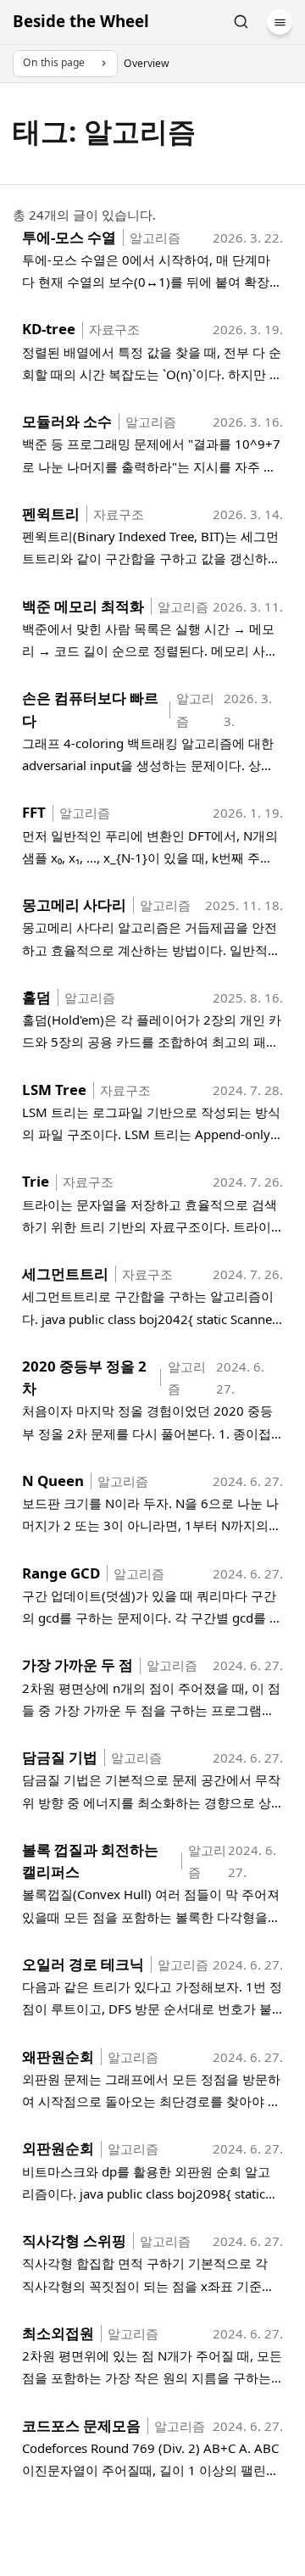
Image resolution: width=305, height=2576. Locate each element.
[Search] (241, 22)
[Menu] (280, 22)
